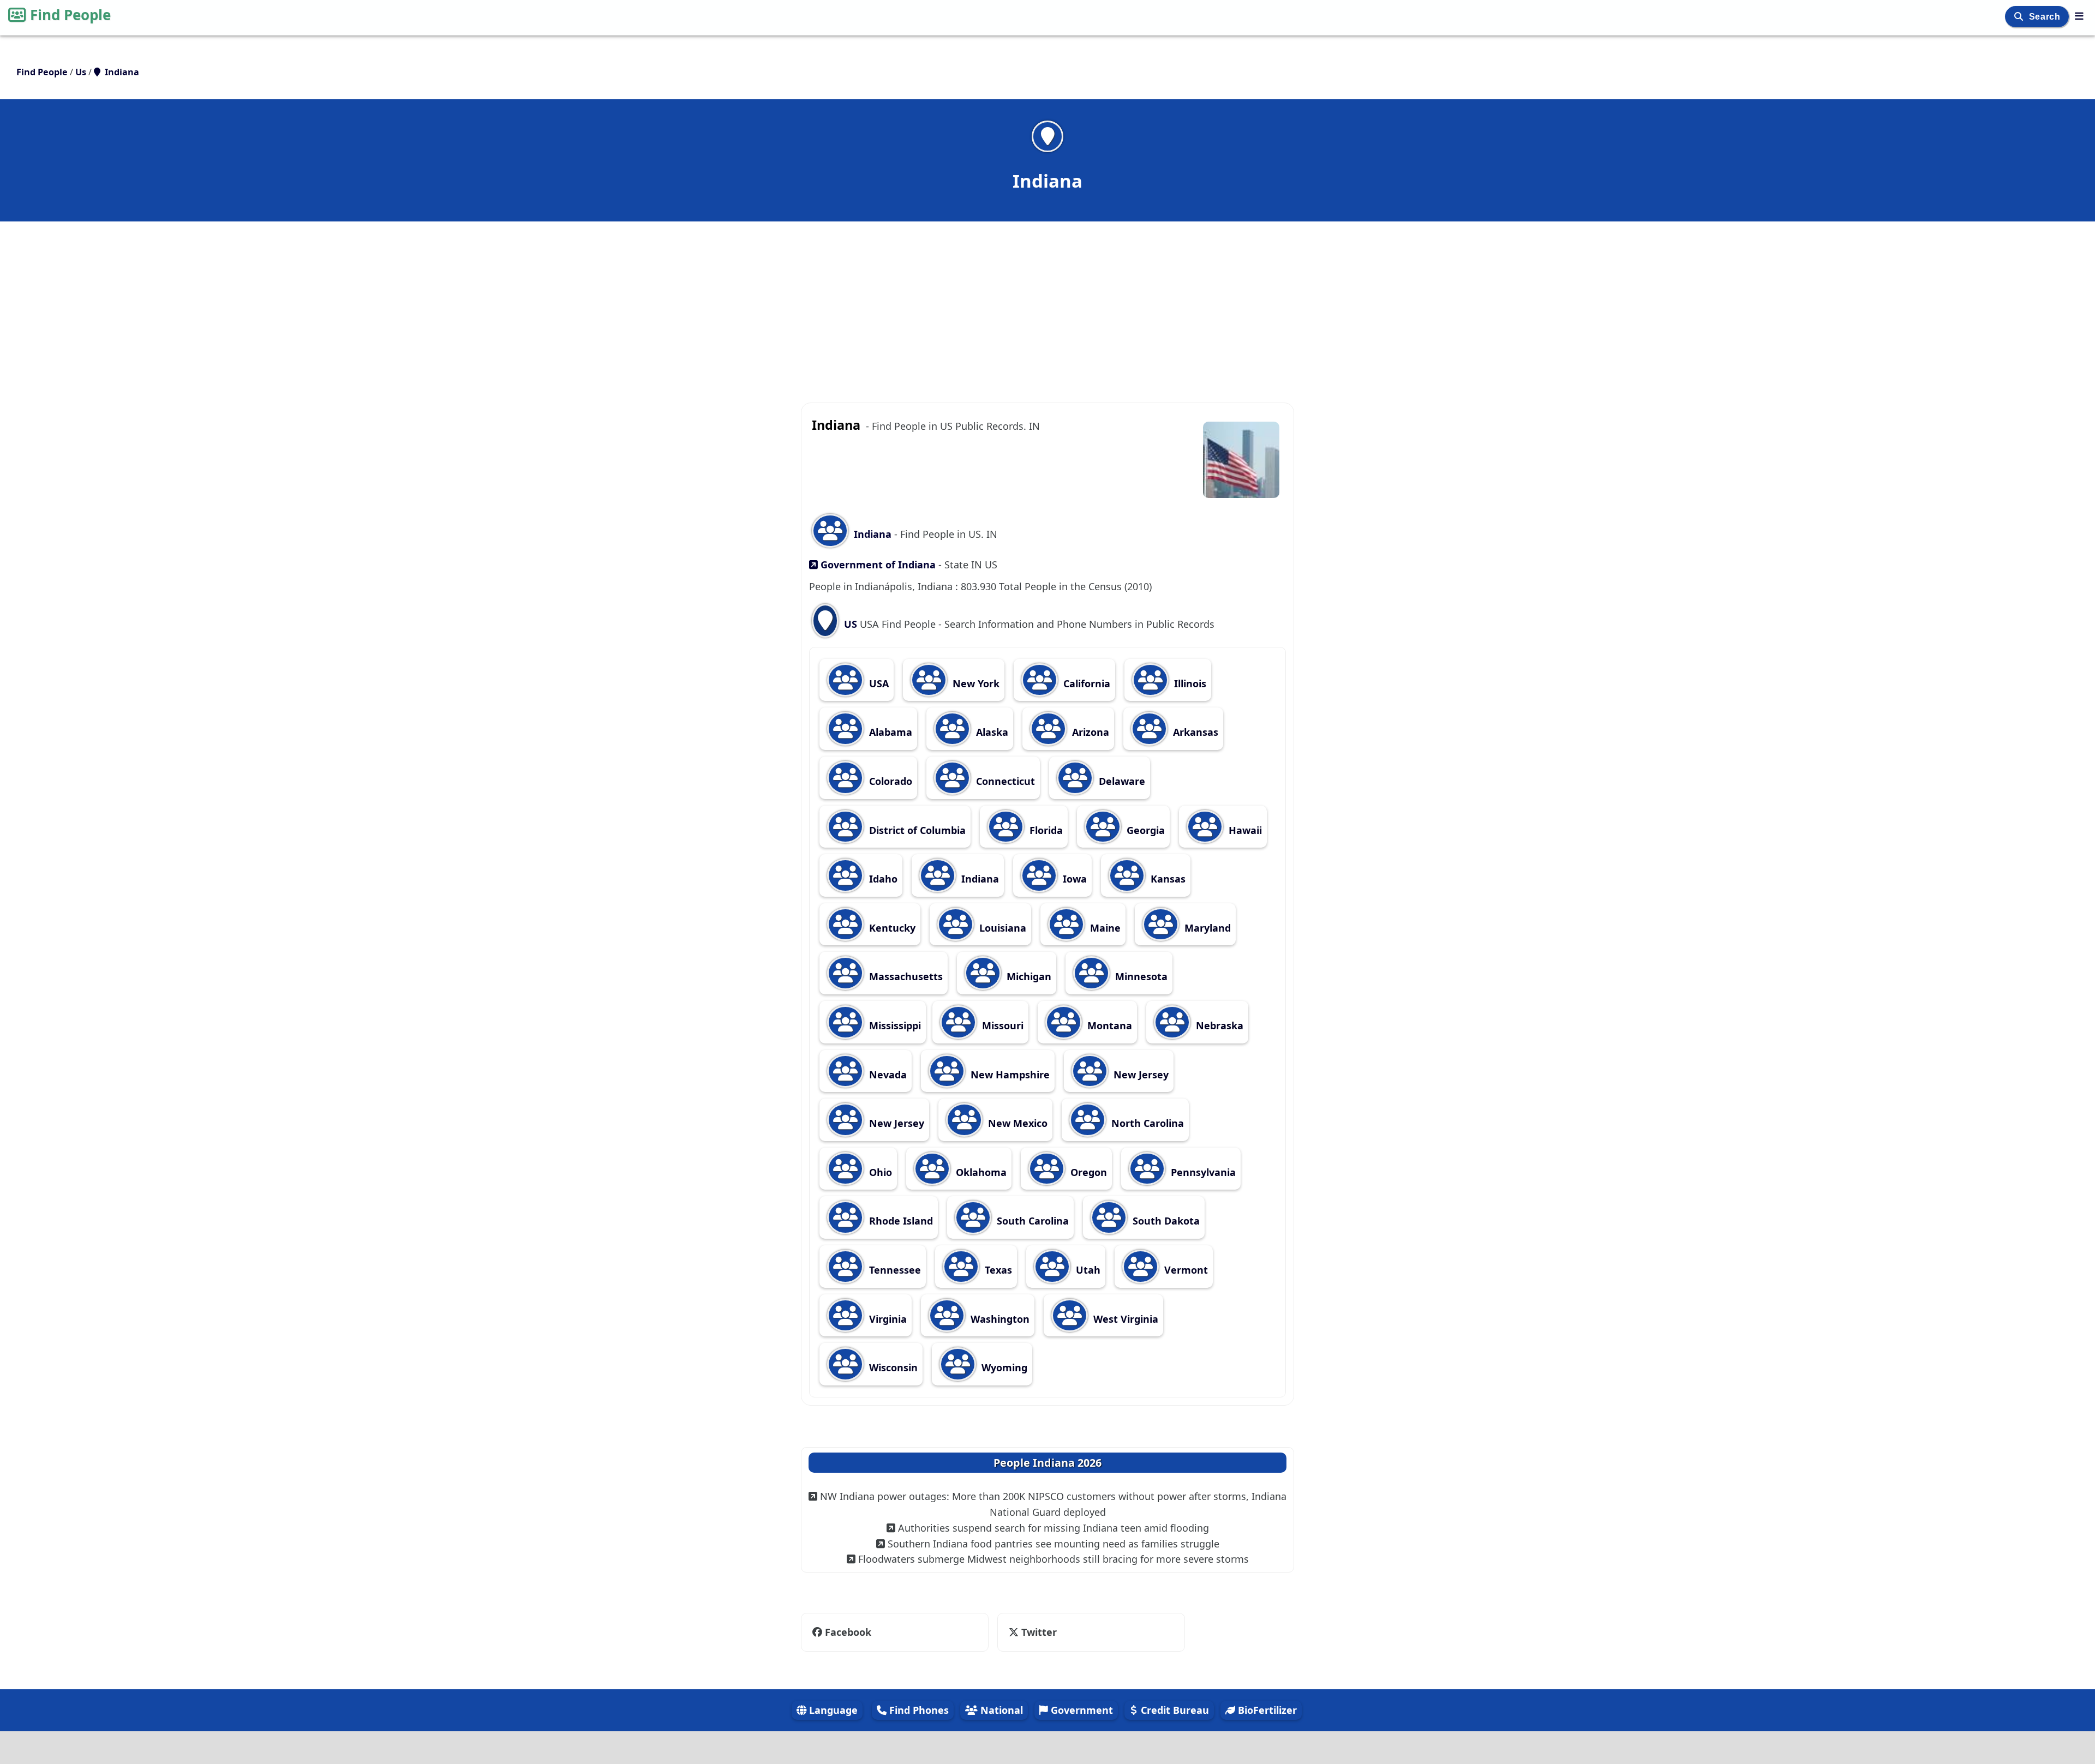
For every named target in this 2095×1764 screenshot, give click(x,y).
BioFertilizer (1266, 1710)
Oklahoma (980, 1172)
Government (1081, 1710)
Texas (997, 1270)
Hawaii (1244, 830)
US (851, 624)
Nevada (887, 1075)
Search (2046, 17)
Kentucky (891, 928)
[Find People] (2079, 16)
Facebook (848, 1632)
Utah (1087, 1270)
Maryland (1206, 928)
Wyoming (1003, 1367)
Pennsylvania (1202, 1172)
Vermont (1185, 1270)
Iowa (1073, 879)
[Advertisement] (1047, 301)
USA (878, 683)
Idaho (882, 879)
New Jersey (1140, 1075)
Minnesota (1140, 976)
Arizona (1089, 732)
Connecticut (1004, 781)
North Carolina (1146, 1123)
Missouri (1001, 1025)
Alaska (991, 732)
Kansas (1167, 879)
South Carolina (1031, 1221)
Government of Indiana (877, 565)
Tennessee (894, 1270)
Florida (1045, 830)
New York (975, 683)
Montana (1108, 1025)
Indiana (873, 534)
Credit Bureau (1174, 1710)
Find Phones (918, 1710)
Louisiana (1001, 928)
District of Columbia (916, 830)
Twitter (1038, 1632)
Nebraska (1218, 1025)
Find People (70, 15)
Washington (999, 1319)
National (1000, 1710)
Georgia (1144, 830)
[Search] (2020, 17)
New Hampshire (1009, 1075)
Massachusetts (905, 976)
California (1085, 683)
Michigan (1028, 976)
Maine (1104, 928)
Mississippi (894, 1025)
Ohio (879, 1172)
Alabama (889, 732)
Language (832, 1710)
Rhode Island (900, 1221)
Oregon (1087, 1172)
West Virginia (1124, 1319)
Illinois (1189, 683)
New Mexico (1016, 1123)
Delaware (1121, 781)
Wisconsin (892, 1367)
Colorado (889, 781)
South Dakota (1165, 1221)
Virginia (887, 1319)
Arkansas (1194, 732)
